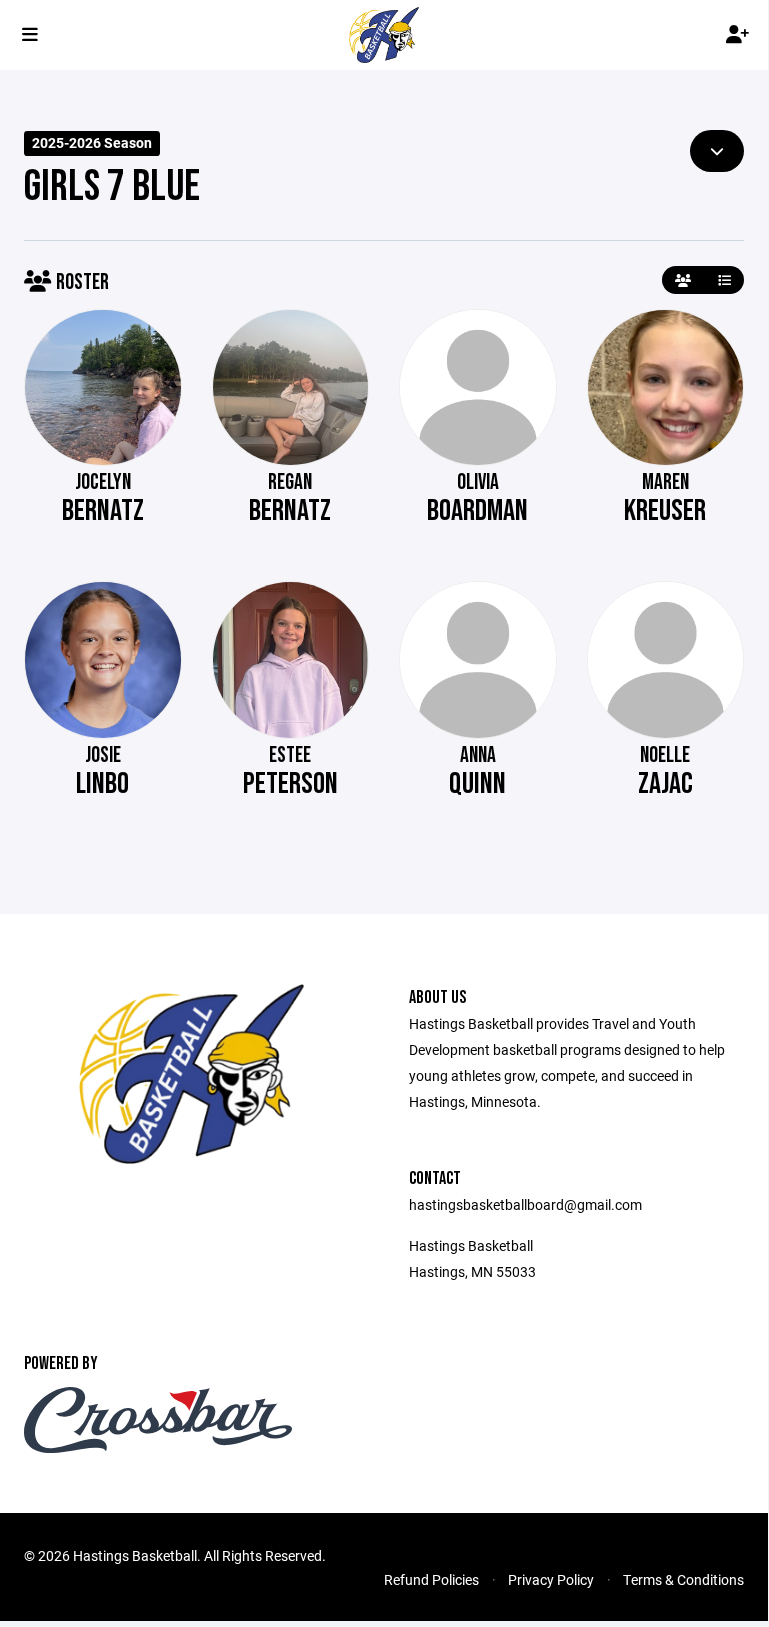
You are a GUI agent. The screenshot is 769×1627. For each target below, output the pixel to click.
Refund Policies (431, 1579)
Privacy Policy (551, 1579)
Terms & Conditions (683, 1579)
